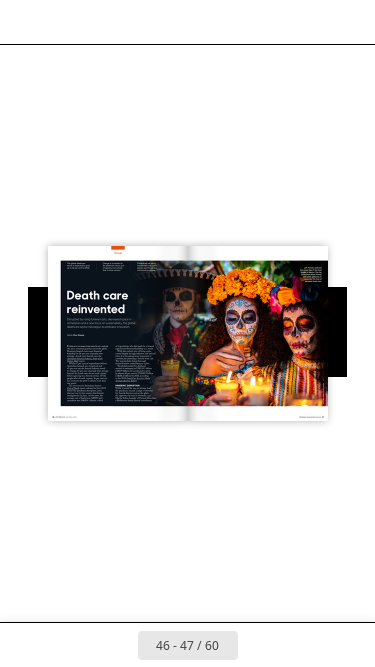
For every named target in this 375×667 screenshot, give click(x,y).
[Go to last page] (304, 645)
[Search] (72, 22)
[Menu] (28, 22)
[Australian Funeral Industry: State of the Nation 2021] (84, 360)
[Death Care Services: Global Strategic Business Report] (132, 380)
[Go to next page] (260, 645)
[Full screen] (347, 22)
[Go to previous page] (116, 645)
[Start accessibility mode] (116, 22)
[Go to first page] (72, 645)
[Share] (303, 22)
